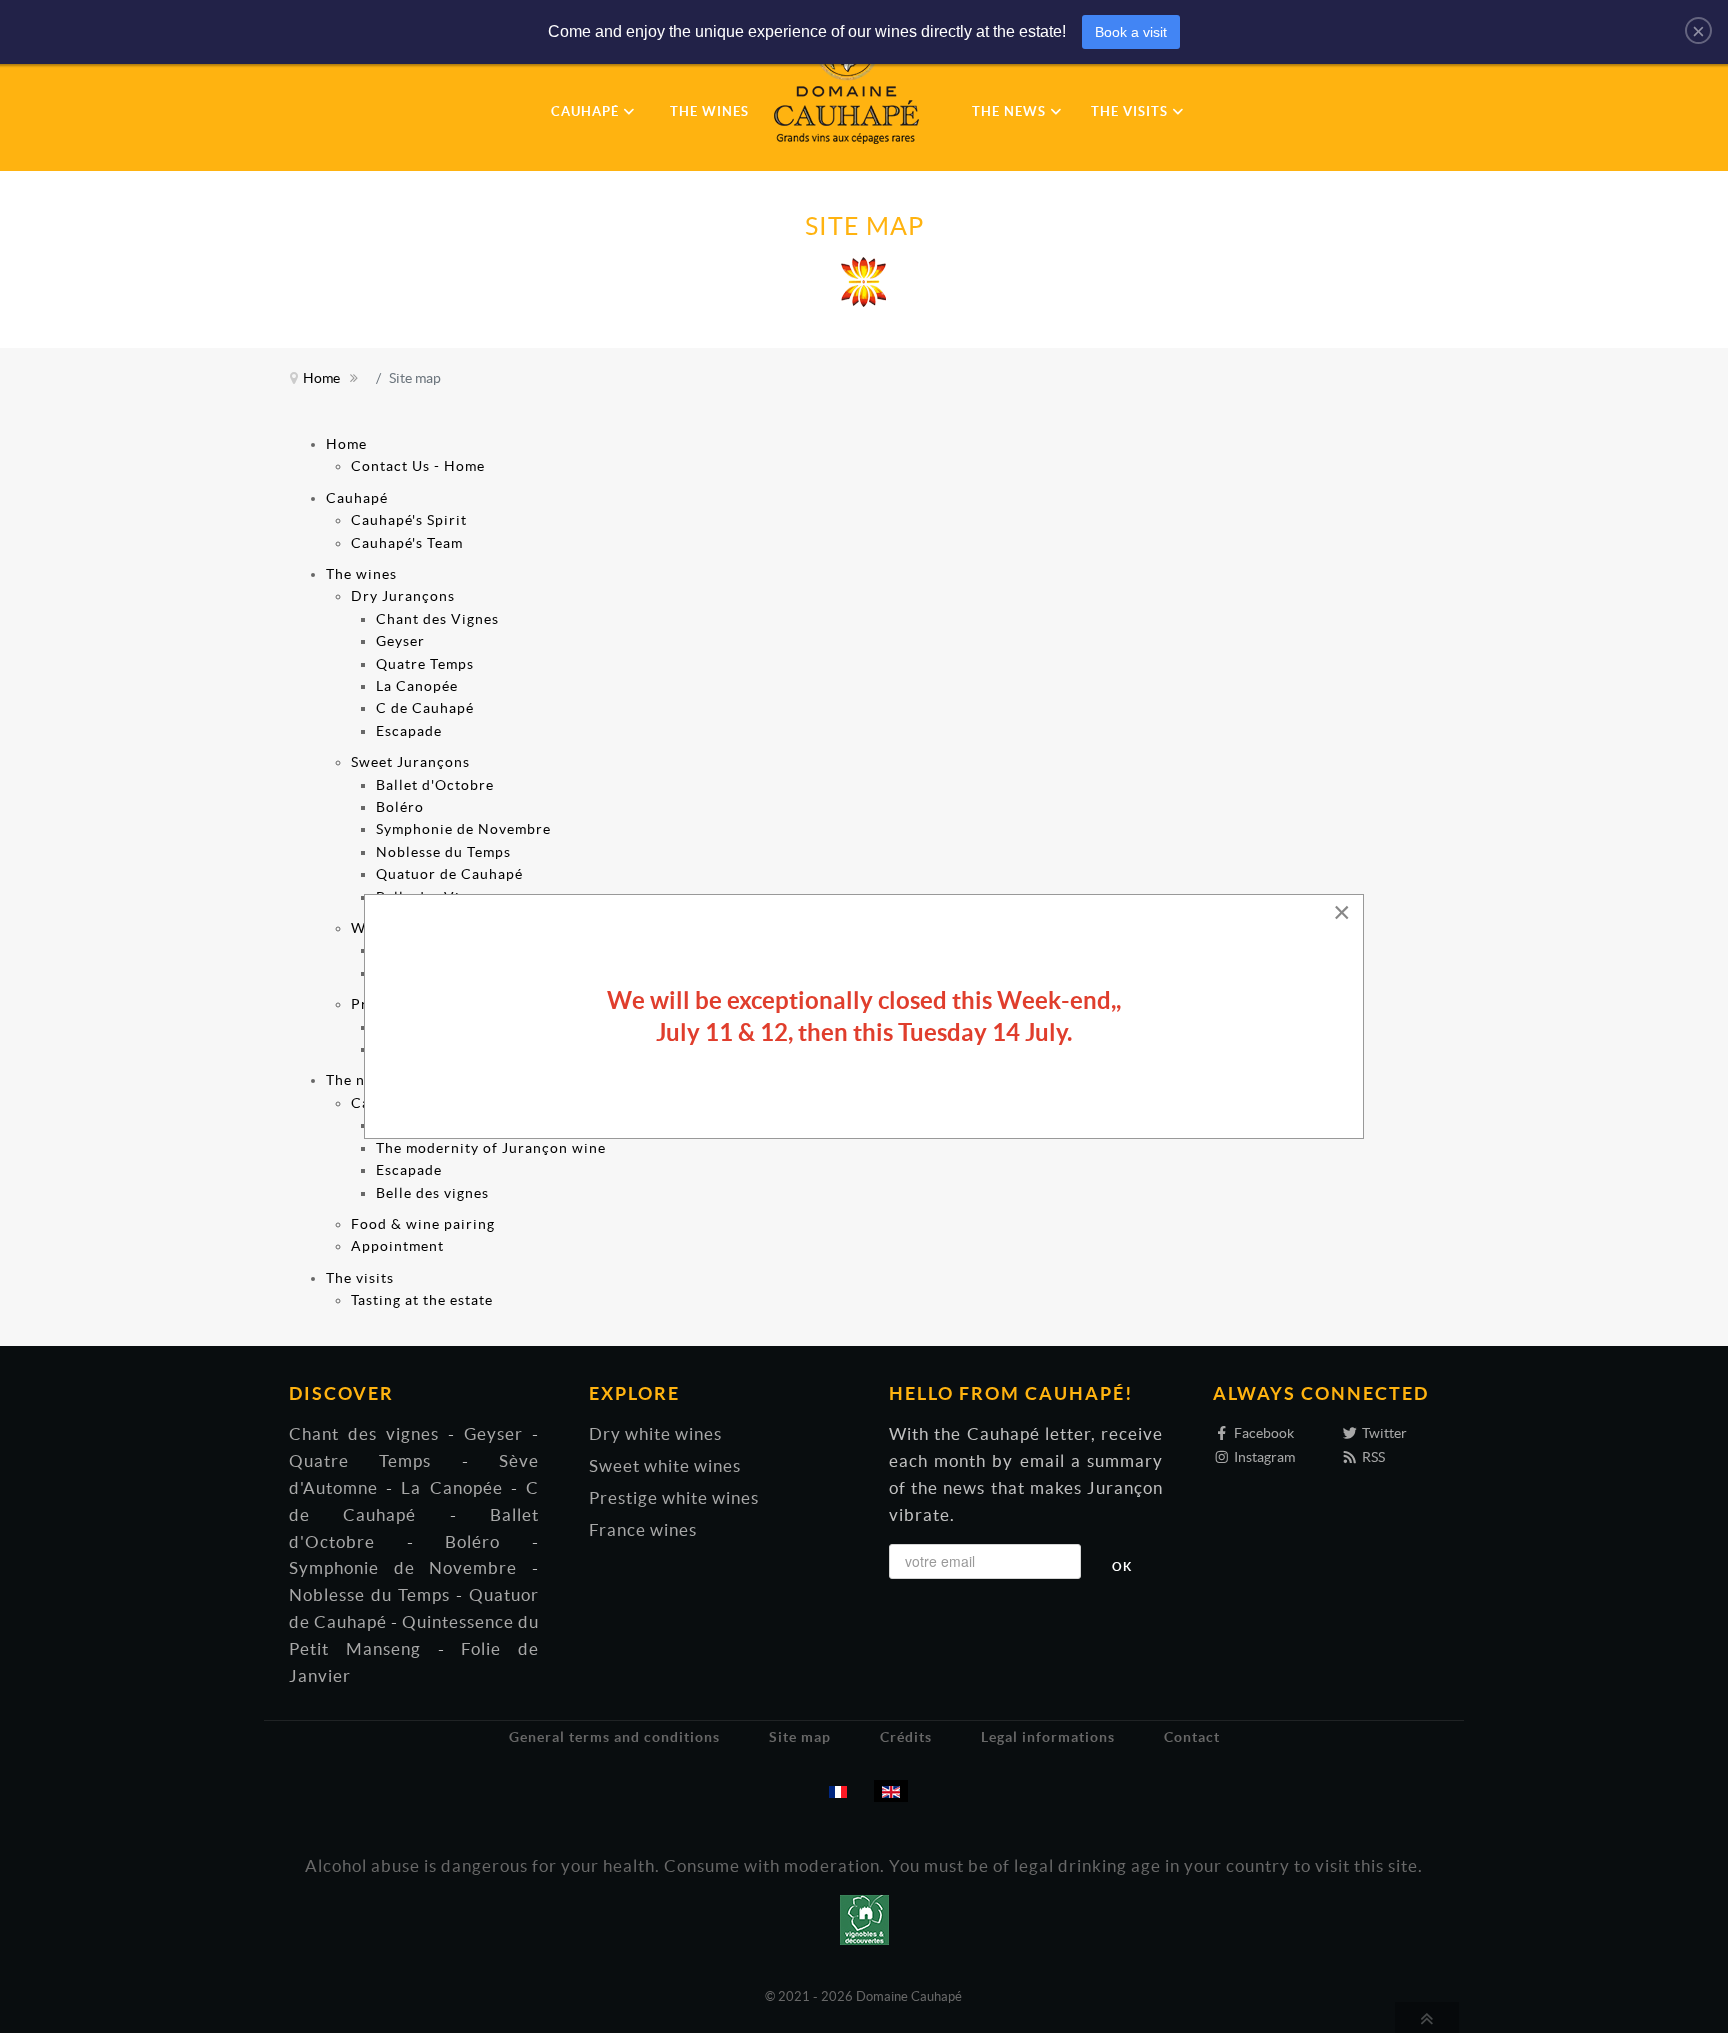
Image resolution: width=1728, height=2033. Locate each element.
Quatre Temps (425, 664)
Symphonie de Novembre (463, 829)
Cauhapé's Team (407, 543)
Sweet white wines (665, 1466)
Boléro (400, 807)
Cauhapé (357, 498)
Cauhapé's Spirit (409, 520)
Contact (1192, 1737)
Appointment (397, 1246)
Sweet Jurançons (410, 762)
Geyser (400, 641)
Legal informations (1048, 1737)
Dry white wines (655, 1434)
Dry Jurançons (403, 596)
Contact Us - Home (418, 466)
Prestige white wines (674, 1498)
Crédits (906, 1737)
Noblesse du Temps (443, 852)
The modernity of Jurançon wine (491, 1148)
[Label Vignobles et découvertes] (864, 1918)
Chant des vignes (364, 1434)
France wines (643, 1530)
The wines (361, 574)
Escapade (409, 731)
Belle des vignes (432, 1193)
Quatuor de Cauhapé (449, 874)
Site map (800, 1737)
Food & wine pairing (423, 1224)
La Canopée (417, 686)
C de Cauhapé (425, 708)
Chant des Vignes (437, 619)
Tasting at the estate (422, 1300)
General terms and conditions (614, 1737)
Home (346, 444)
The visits (360, 1278)
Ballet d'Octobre (435, 785)
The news (359, 1080)
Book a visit (1131, 32)
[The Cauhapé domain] (856, 80)
